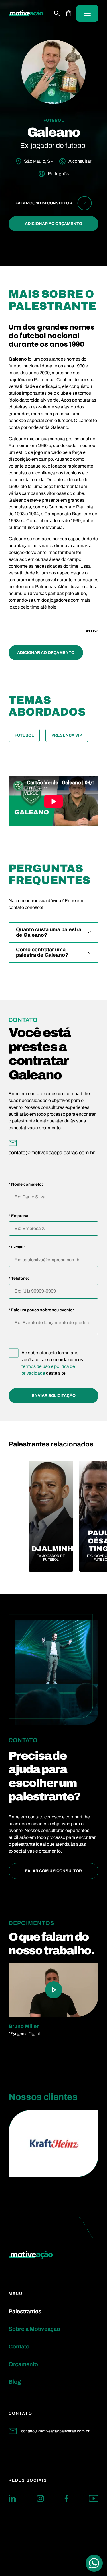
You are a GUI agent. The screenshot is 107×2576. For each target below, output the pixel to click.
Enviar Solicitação (54, 1396)
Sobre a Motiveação (34, 2329)
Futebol (24, 735)
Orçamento (23, 2364)
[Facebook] (66, 2498)
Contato (19, 2346)
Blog (15, 2382)
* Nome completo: (26, 1184)
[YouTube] (94, 2498)
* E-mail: (17, 1247)
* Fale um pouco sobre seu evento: (41, 1310)
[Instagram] (40, 2498)
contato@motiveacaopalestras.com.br (55, 2431)
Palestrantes (25, 2311)
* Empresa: (19, 1216)
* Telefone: (19, 1279)
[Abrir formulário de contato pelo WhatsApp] (94, 2563)
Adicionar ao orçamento (53, 224)
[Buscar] (57, 13)
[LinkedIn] (12, 2498)
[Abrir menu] (87, 13)
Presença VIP (67, 735)
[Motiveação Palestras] (26, 14)
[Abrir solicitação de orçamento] (69, 13)
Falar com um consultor (53, 1871)
